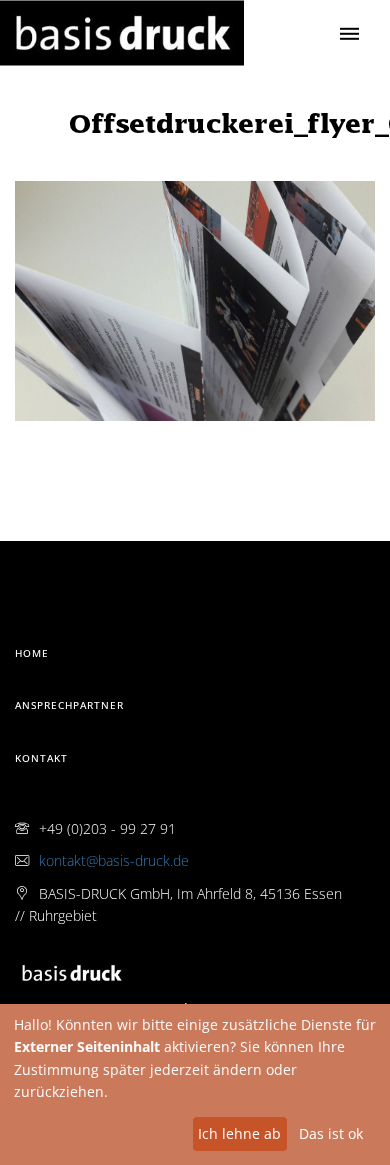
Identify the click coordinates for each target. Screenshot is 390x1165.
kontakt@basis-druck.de (114, 860)
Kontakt (41, 758)
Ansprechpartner (69, 705)
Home (32, 653)
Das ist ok (331, 1133)
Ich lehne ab (239, 1133)
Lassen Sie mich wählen (94, 1133)
